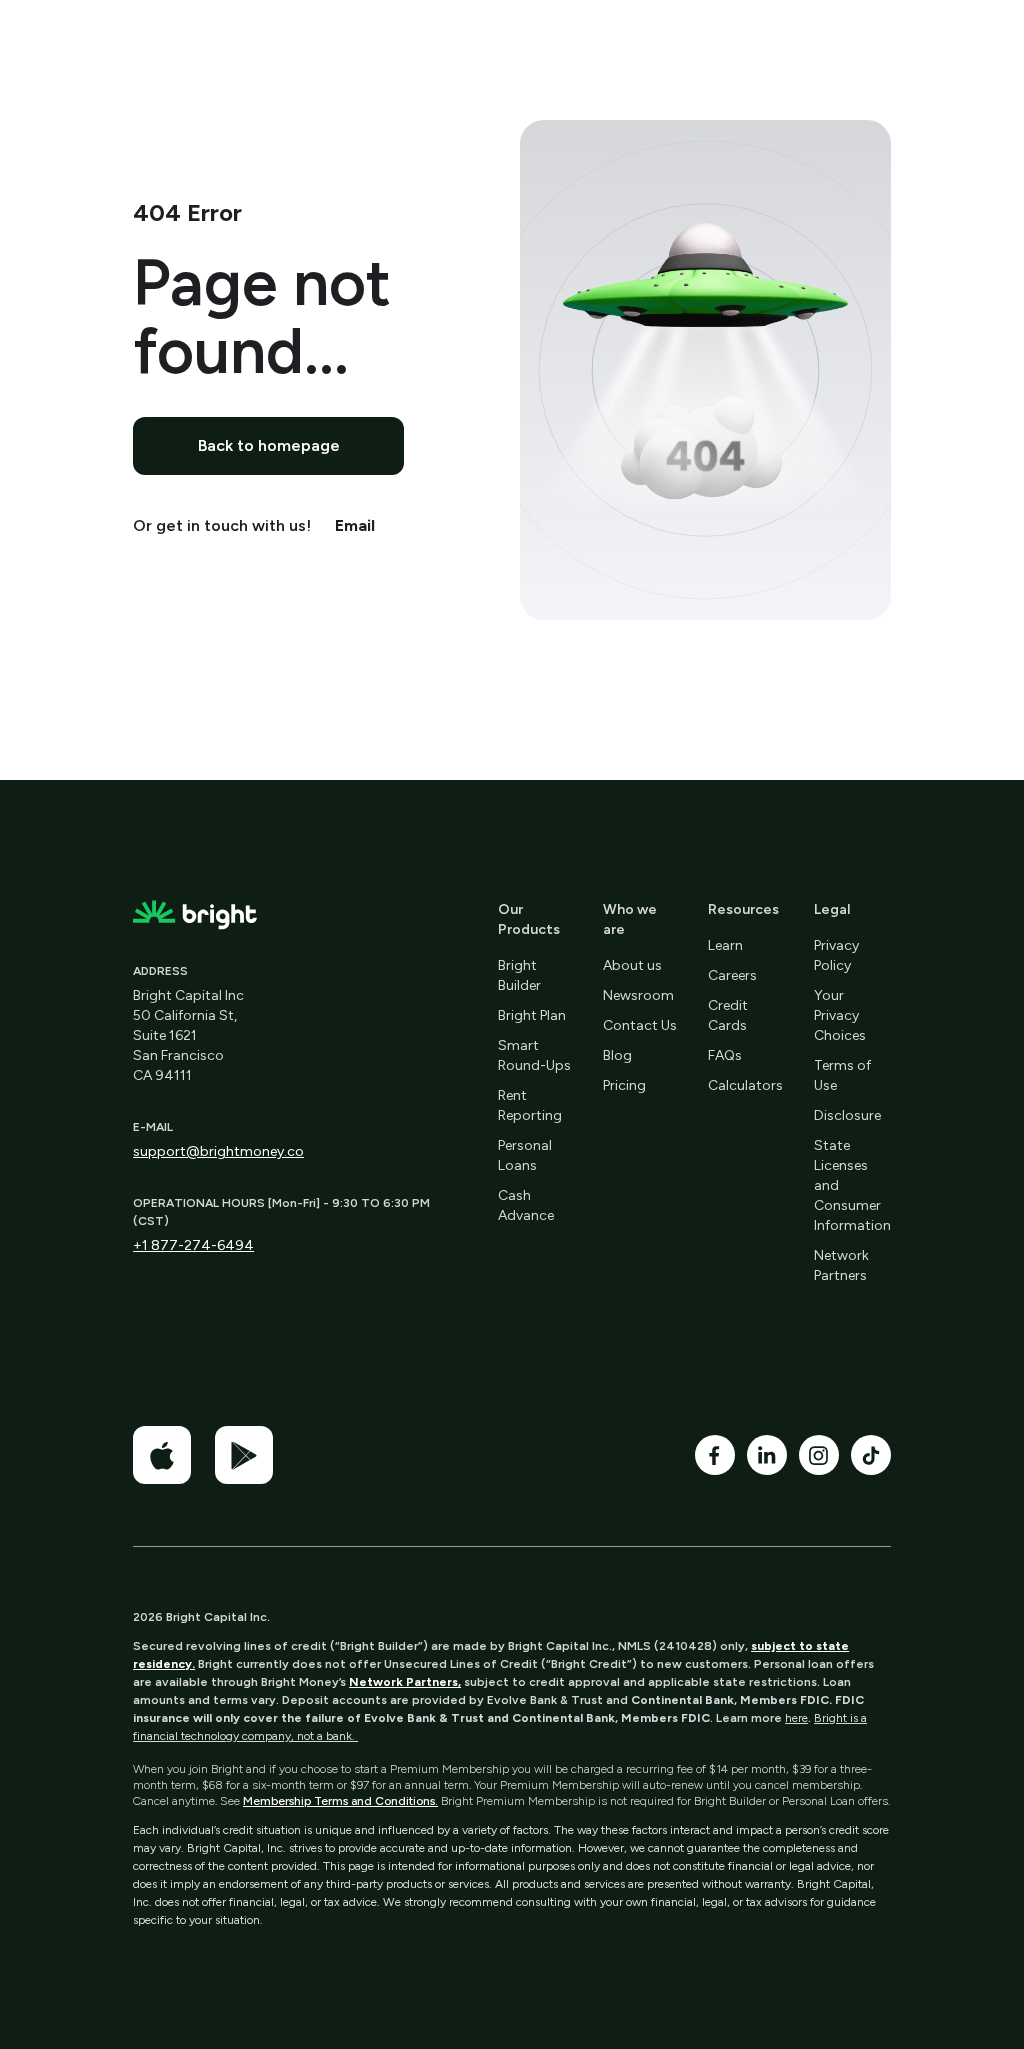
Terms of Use (842, 1075)
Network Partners (841, 1265)
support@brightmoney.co (218, 1151)
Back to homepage (269, 445)
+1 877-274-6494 (193, 1245)
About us (632, 965)
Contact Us (640, 1025)
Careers (732, 975)
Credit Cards (728, 1015)
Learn (725, 945)
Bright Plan (532, 1015)
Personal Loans (525, 1155)
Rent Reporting (530, 1105)
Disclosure (847, 1115)
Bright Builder (519, 975)
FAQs (725, 1055)
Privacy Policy (836, 955)
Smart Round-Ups (534, 1055)
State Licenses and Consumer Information (852, 1185)
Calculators (745, 1085)
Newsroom (638, 995)
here (796, 1718)
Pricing (624, 1085)
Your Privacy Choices (840, 1015)
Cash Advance (526, 1205)
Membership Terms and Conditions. (340, 1801)
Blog (617, 1055)
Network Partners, (405, 1682)
